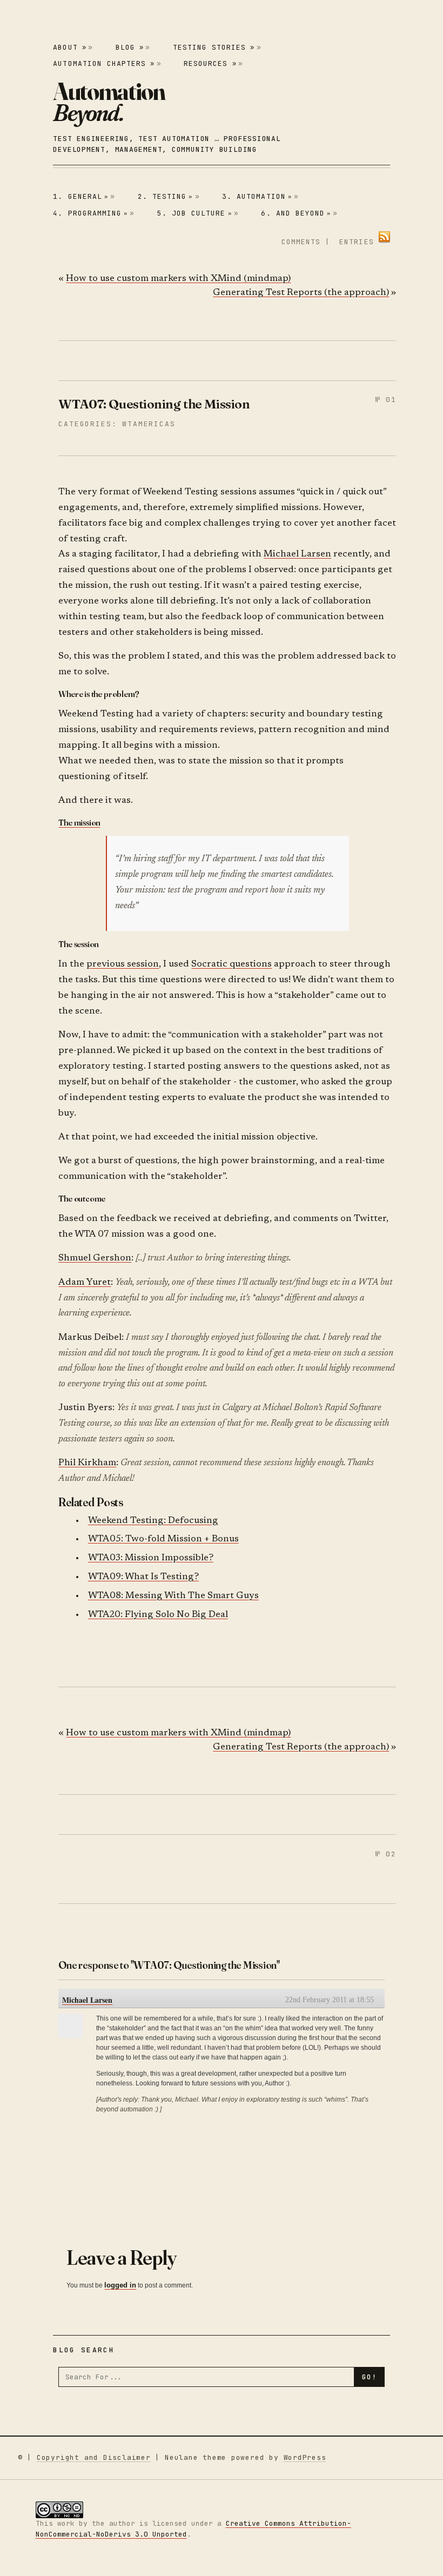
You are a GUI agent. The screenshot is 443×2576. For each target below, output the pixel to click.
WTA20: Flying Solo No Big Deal (158, 1615)
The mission (79, 822)
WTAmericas (149, 424)
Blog (130, 47)
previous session (123, 965)
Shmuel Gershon (95, 1259)
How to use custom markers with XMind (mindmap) (178, 279)
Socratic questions (231, 965)
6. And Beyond (296, 213)
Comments (301, 242)
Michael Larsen (297, 555)
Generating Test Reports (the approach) (301, 293)
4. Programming (90, 213)
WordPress (305, 2457)
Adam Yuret (85, 1283)
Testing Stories (214, 47)
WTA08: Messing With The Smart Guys (173, 1596)
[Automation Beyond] (109, 102)
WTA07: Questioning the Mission (154, 404)
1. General (81, 196)
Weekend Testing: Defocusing (153, 1521)
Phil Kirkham (87, 1463)
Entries (356, 242)
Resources (210, 63)
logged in (120, 2285)
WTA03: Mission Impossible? (151, 1558)
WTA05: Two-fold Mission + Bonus (163, 1539)
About (69, 47)
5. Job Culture (195, 213)
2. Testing (166, 196)
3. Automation (257, 196)
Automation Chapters (104, 63)
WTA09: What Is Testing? (143, 1577)
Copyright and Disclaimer (94, 2457)
